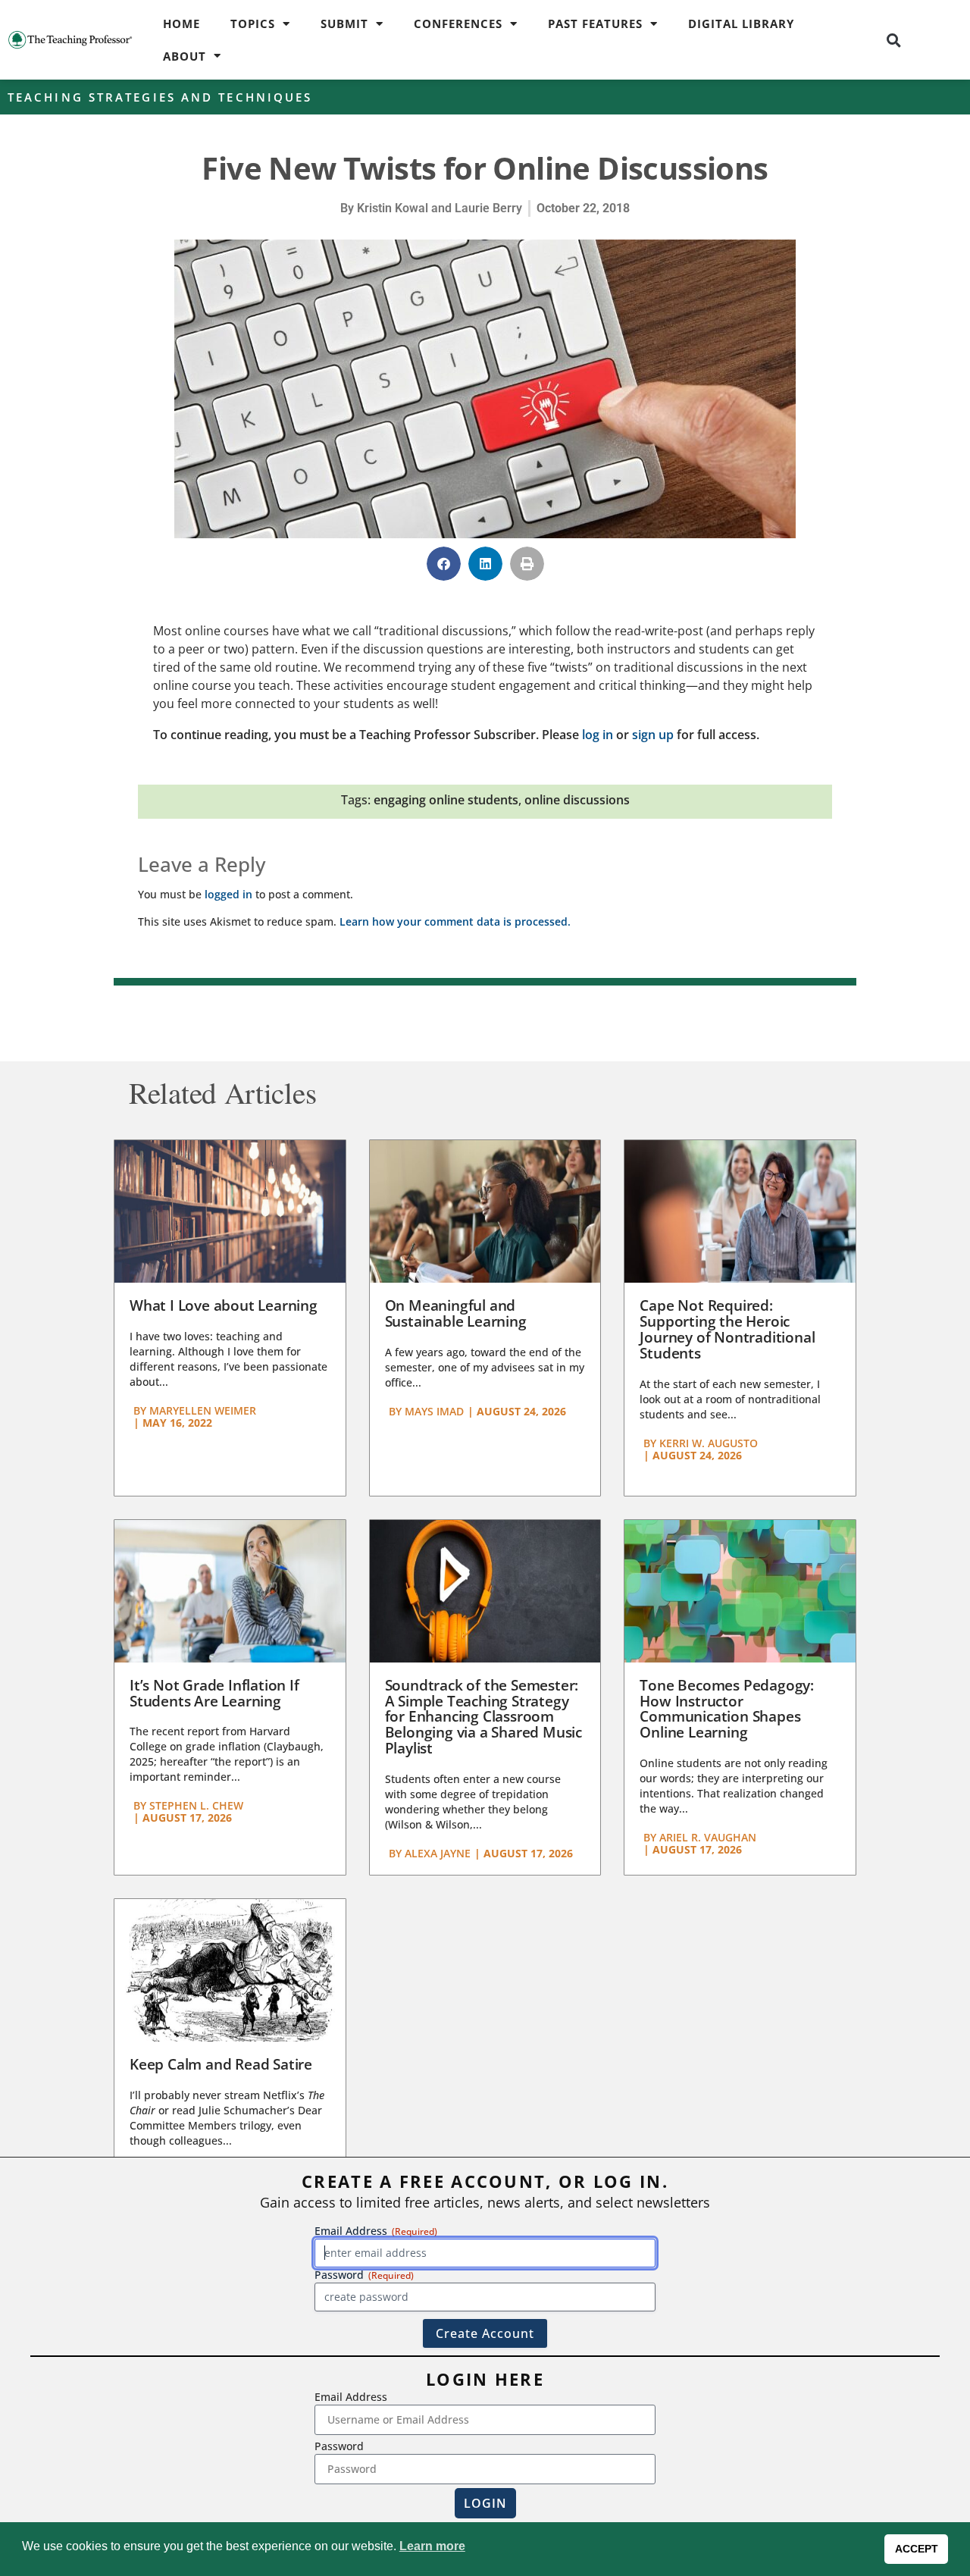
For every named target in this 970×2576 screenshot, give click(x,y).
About (185, 56)
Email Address (351, 2397)
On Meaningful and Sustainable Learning (456, 1313)
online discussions (577, 800)
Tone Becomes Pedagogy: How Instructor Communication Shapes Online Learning (727, 1709)
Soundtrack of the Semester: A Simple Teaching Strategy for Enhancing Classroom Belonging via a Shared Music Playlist (483, 1717)
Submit (344, 24)
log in (598, 735)
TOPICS (253, 24)
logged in (228, 894)
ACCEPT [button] (917, 2549)
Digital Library (741, 24)
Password (339, 2446)
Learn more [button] (432, 2546)
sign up (653, 735)
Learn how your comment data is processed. (455, 921)
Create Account (485, 2333)
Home (181, 24)
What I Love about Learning (224, 1305)
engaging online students (446, 800)
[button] (893, 40)
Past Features (595, 24)
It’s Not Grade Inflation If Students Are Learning (214, 1693)
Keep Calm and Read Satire (221, 2064)
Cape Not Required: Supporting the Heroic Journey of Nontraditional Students (727, 1329)
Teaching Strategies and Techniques (160, 97)
